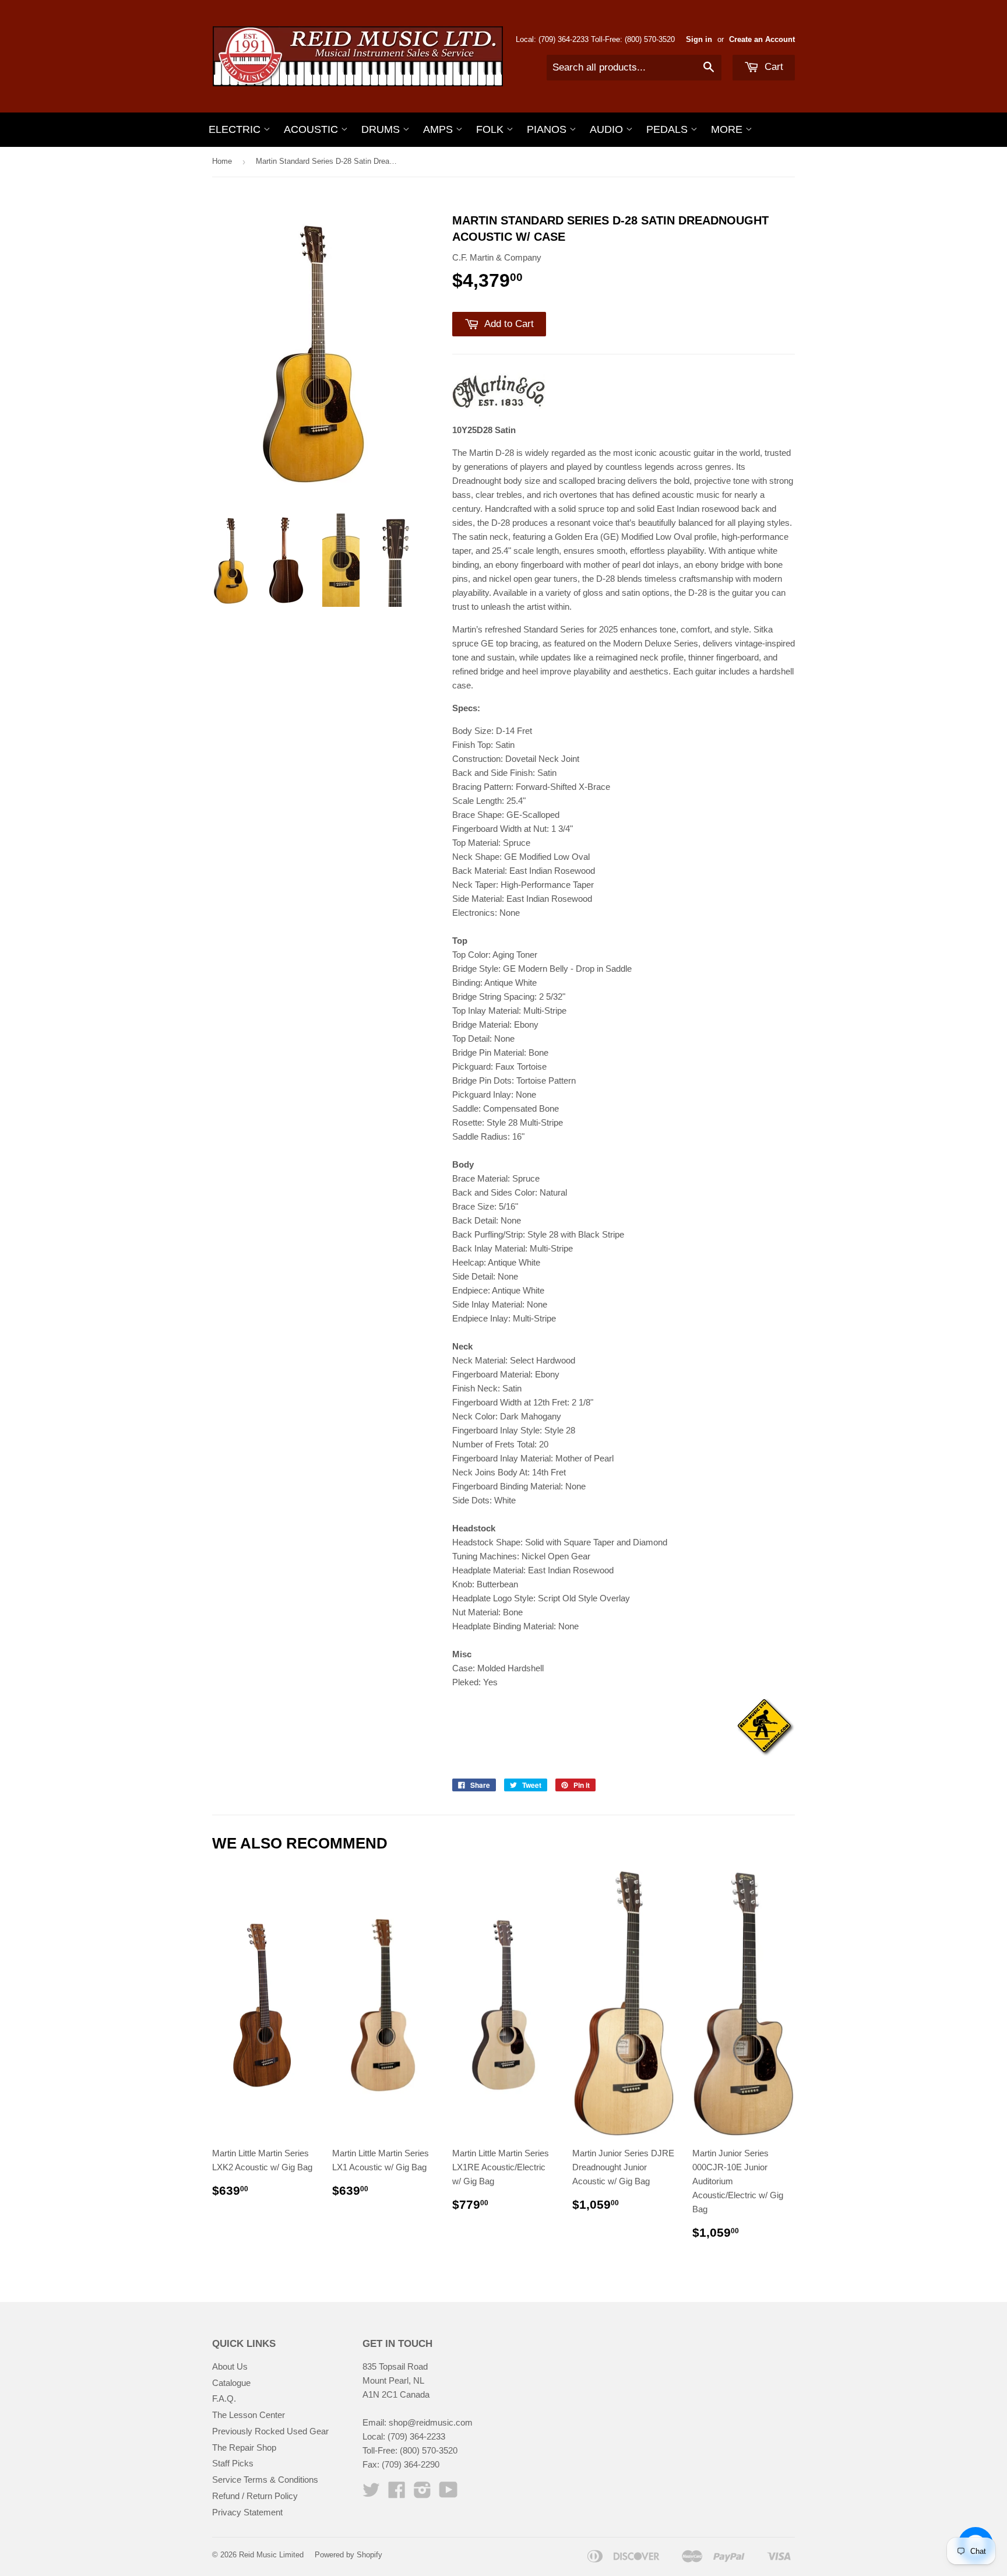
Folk (491, 129)
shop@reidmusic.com (431, 2422)
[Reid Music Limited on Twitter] (371, 2494)
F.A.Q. (224, 2398)
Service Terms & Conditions (265, 2480)
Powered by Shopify (348, 2555)
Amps (439, 129)
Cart (772, 67)
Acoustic (312, 129)
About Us (230, 2366)
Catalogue (231, 2383)
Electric (236, 129)
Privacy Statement (247, 2512)
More (728, 129)
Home (222, 161)
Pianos (548, 129)
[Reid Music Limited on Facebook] (397, 2494)
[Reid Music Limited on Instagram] (422, 2494)
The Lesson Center (249, 2415)
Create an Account (762, 39)
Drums (382, 129)
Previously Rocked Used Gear (270, 2431)
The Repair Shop (244, 2447)
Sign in (699, 39)
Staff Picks (233, 2463)
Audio (608, 129)
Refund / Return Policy (255, 2496)
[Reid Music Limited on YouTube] (448, 2494)
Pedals (668, 129)
